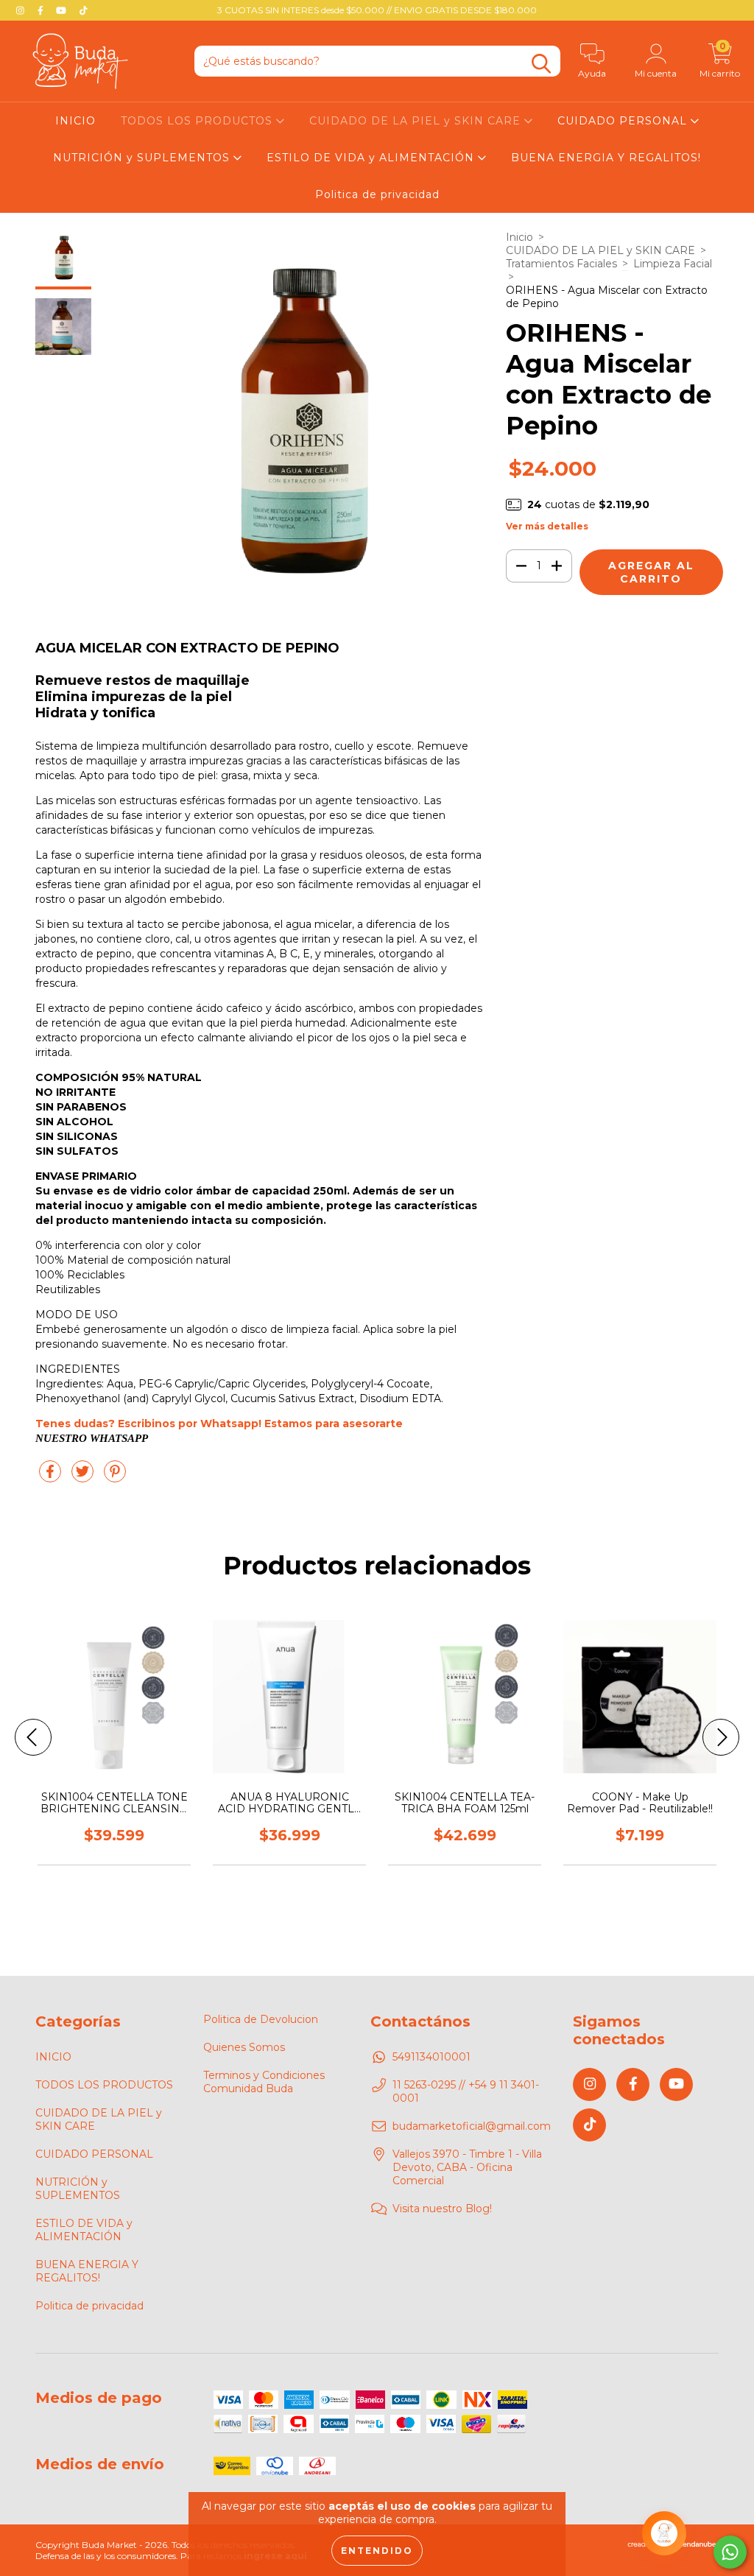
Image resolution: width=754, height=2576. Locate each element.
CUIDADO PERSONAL (624, 121)
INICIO (75, 121)
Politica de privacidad (377, 194)
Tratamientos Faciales (561, 264)
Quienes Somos (244, 2047)
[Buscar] (541, 64)
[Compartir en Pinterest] (115, 1477)
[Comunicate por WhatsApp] (730, 2552)
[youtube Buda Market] (63, 10)
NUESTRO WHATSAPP (92, 1438)
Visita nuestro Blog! (442, 2209)
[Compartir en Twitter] (84, 1477)
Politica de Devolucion (261, 2019)
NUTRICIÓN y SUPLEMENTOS (143, 158)
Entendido (377, 2551)
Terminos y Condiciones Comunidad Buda (264, 2082)
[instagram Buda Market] (22, 10)
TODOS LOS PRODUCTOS (198, 121)
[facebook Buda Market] (42, 10)
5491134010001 (431, 2057)
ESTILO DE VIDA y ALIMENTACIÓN (372, 158)
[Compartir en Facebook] (52, 1477)
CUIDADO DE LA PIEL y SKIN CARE (417, 121)
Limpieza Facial (673, 264)
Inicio (519, 237)
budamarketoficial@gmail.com (472, 2126)
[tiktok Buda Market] (84, 10)
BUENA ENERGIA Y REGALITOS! (606, 158)
